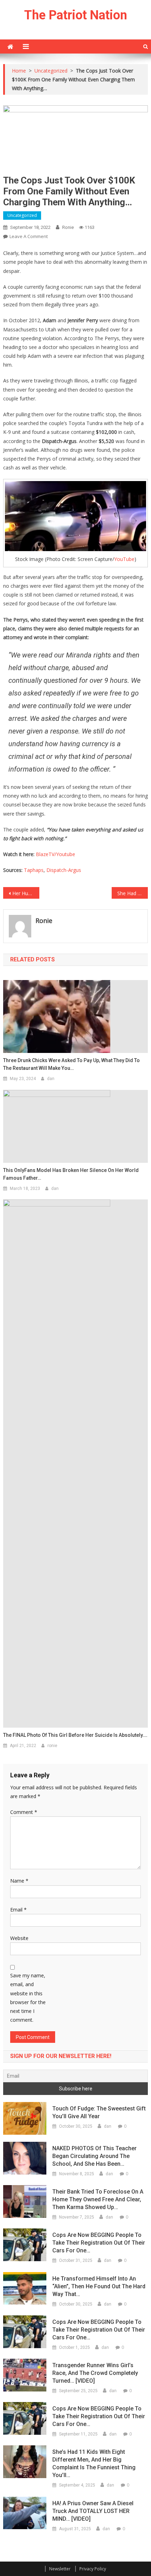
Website (19, 1938)
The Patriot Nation (76, 15)
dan (51, 1079)
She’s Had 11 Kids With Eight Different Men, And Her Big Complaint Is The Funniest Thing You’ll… (94, 2463)
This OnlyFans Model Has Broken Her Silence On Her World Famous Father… (71, 1174)
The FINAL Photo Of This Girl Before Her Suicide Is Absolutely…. (75, 1735)
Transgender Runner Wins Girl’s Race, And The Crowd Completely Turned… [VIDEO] (95, 2373)
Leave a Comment (29, 236)
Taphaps (34, 870)
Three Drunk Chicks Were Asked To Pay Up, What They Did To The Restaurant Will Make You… (71, 1064)
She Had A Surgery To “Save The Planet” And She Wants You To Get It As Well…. (133, 893)
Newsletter (60, 2569)
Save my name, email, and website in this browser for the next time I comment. (28, 1998)
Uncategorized (22, 215)
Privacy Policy (93, 2569)
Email (18, 1910)
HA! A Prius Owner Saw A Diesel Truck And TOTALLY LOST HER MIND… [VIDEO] (93, 2511)
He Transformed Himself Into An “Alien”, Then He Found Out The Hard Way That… (99, 2286)
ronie (68, 227)
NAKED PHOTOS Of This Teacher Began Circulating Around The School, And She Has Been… (94, 2156)
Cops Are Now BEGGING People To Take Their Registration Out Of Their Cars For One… (99, 2243)
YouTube (124, 559)
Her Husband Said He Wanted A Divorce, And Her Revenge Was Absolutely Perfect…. (26, 893)
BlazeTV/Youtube (55, 854)
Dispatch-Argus (64, 870)
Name (19, 1881)
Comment (24, 1812)
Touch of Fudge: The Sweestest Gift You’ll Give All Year (99, 2112)
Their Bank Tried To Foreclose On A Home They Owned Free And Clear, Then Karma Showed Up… (98, 2199)
